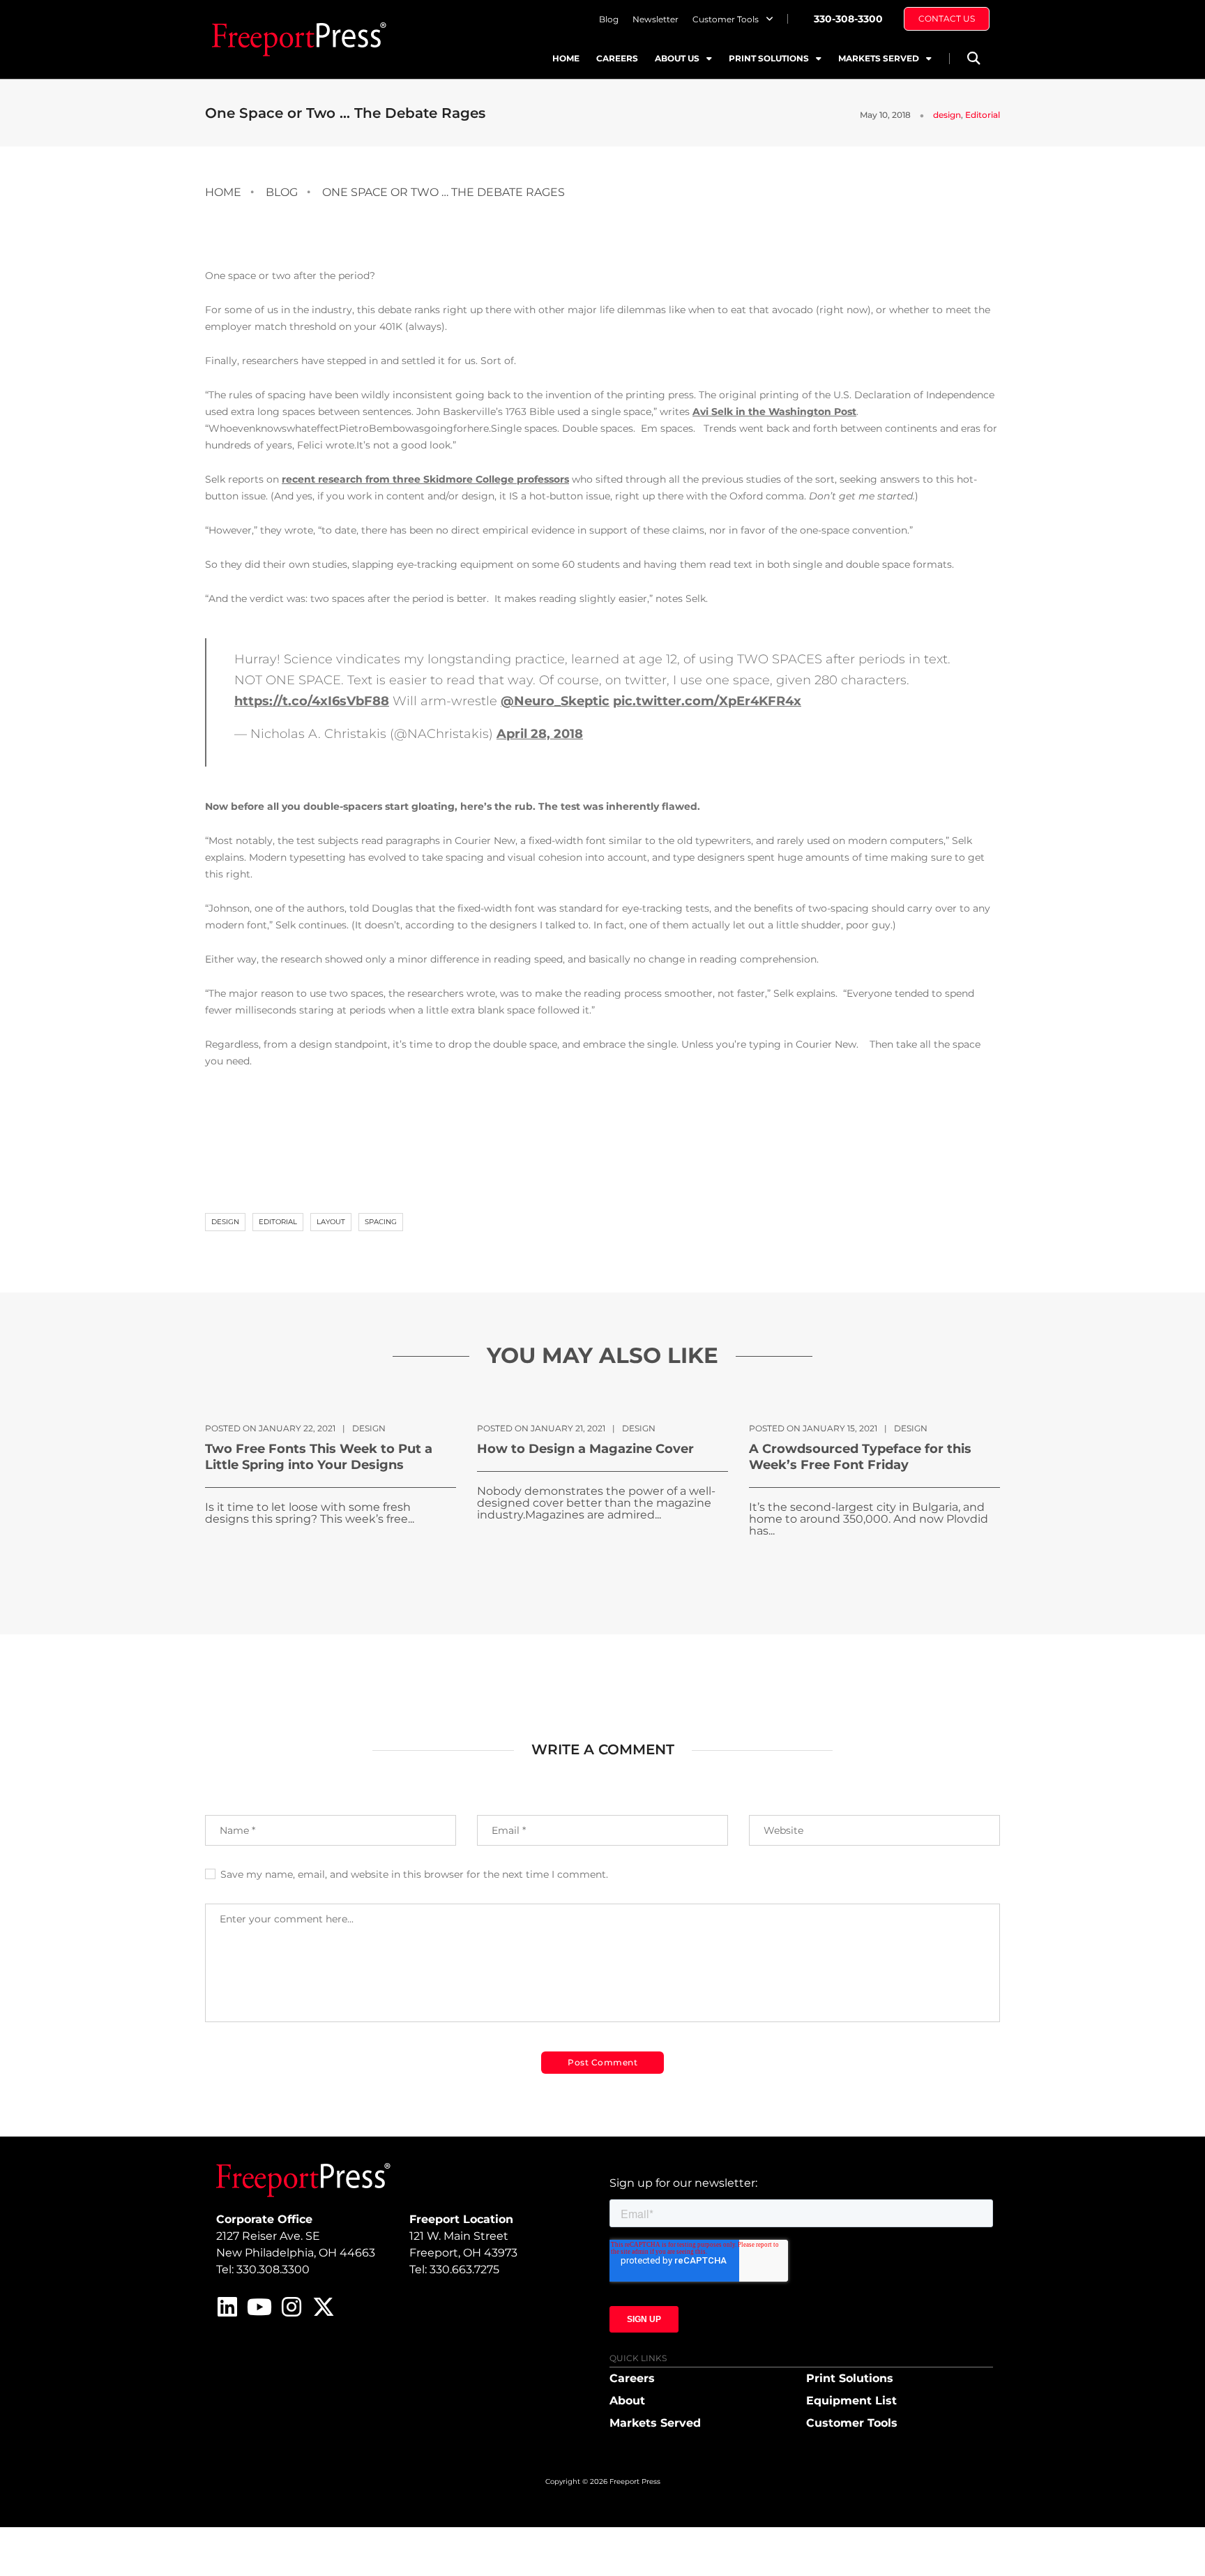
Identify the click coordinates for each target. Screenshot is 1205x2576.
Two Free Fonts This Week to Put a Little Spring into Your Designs (319, 1457)
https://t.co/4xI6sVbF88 (312, 701)
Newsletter (655, 19)
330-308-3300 (848, 19)
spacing (381, 1222)
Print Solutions (769, 58)
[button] (973, 58)
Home (566, 58)
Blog (609, 19)
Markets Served (879, 58)
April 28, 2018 (540, 734)
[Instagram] (291, 2307)
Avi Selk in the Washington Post (774, 412)
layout (331, 1222)
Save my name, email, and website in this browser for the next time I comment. (414, 1874)
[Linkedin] (227, 2307)
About (627, 2401)
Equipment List (851, 2401)
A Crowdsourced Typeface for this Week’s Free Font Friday (860, 1457)
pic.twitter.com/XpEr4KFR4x (707, 701)
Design (225, 1222)
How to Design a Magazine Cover (585, 1449)
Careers (617, 58)
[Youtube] (259, 2307)
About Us (677, 58)
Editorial (983, 115)
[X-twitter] (324, 2307)
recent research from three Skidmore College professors (425, 479)
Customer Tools (726, 19)
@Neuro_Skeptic (555, 701)
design (947, 115)
